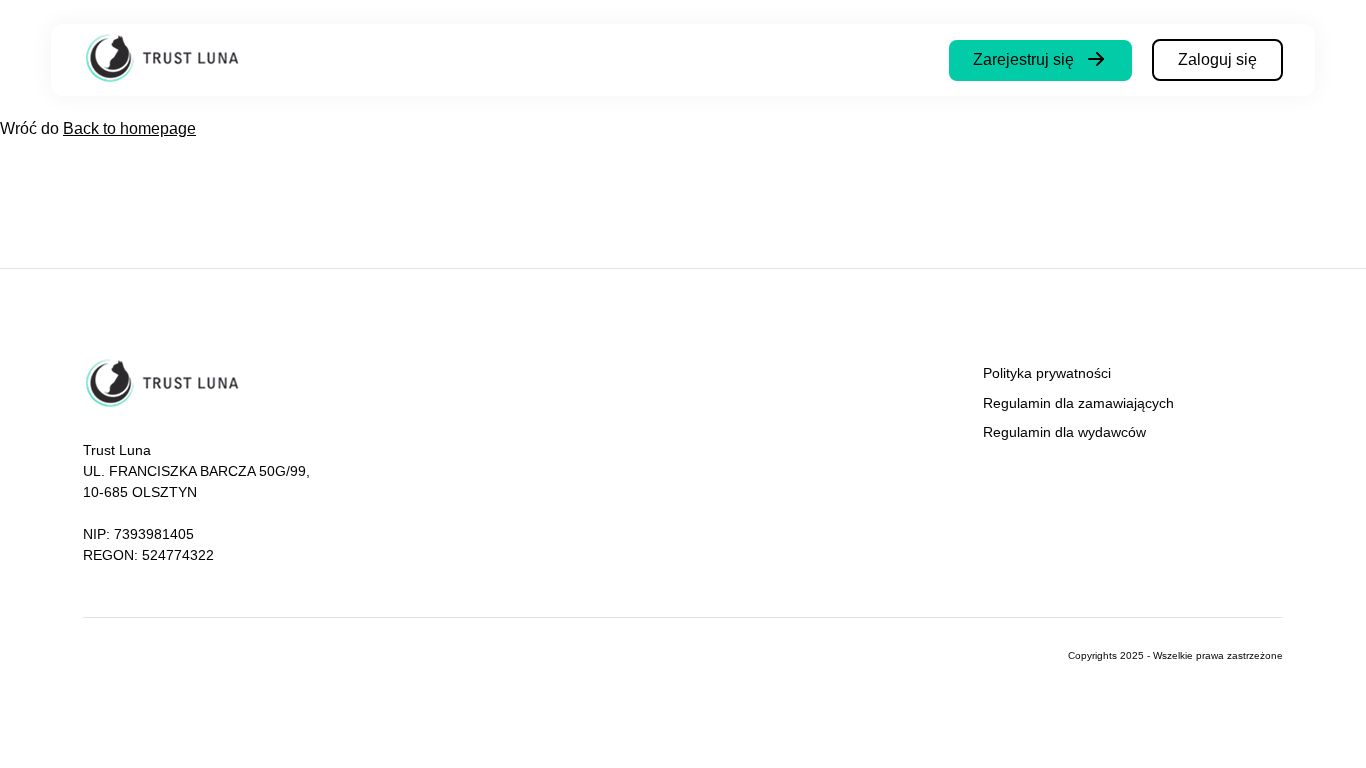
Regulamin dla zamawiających (1078, 403)
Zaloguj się (1217, 59)
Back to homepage (129, 128)
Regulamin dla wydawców (1064, 432)
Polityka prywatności (1047, 373)
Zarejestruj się (1023, 59)
